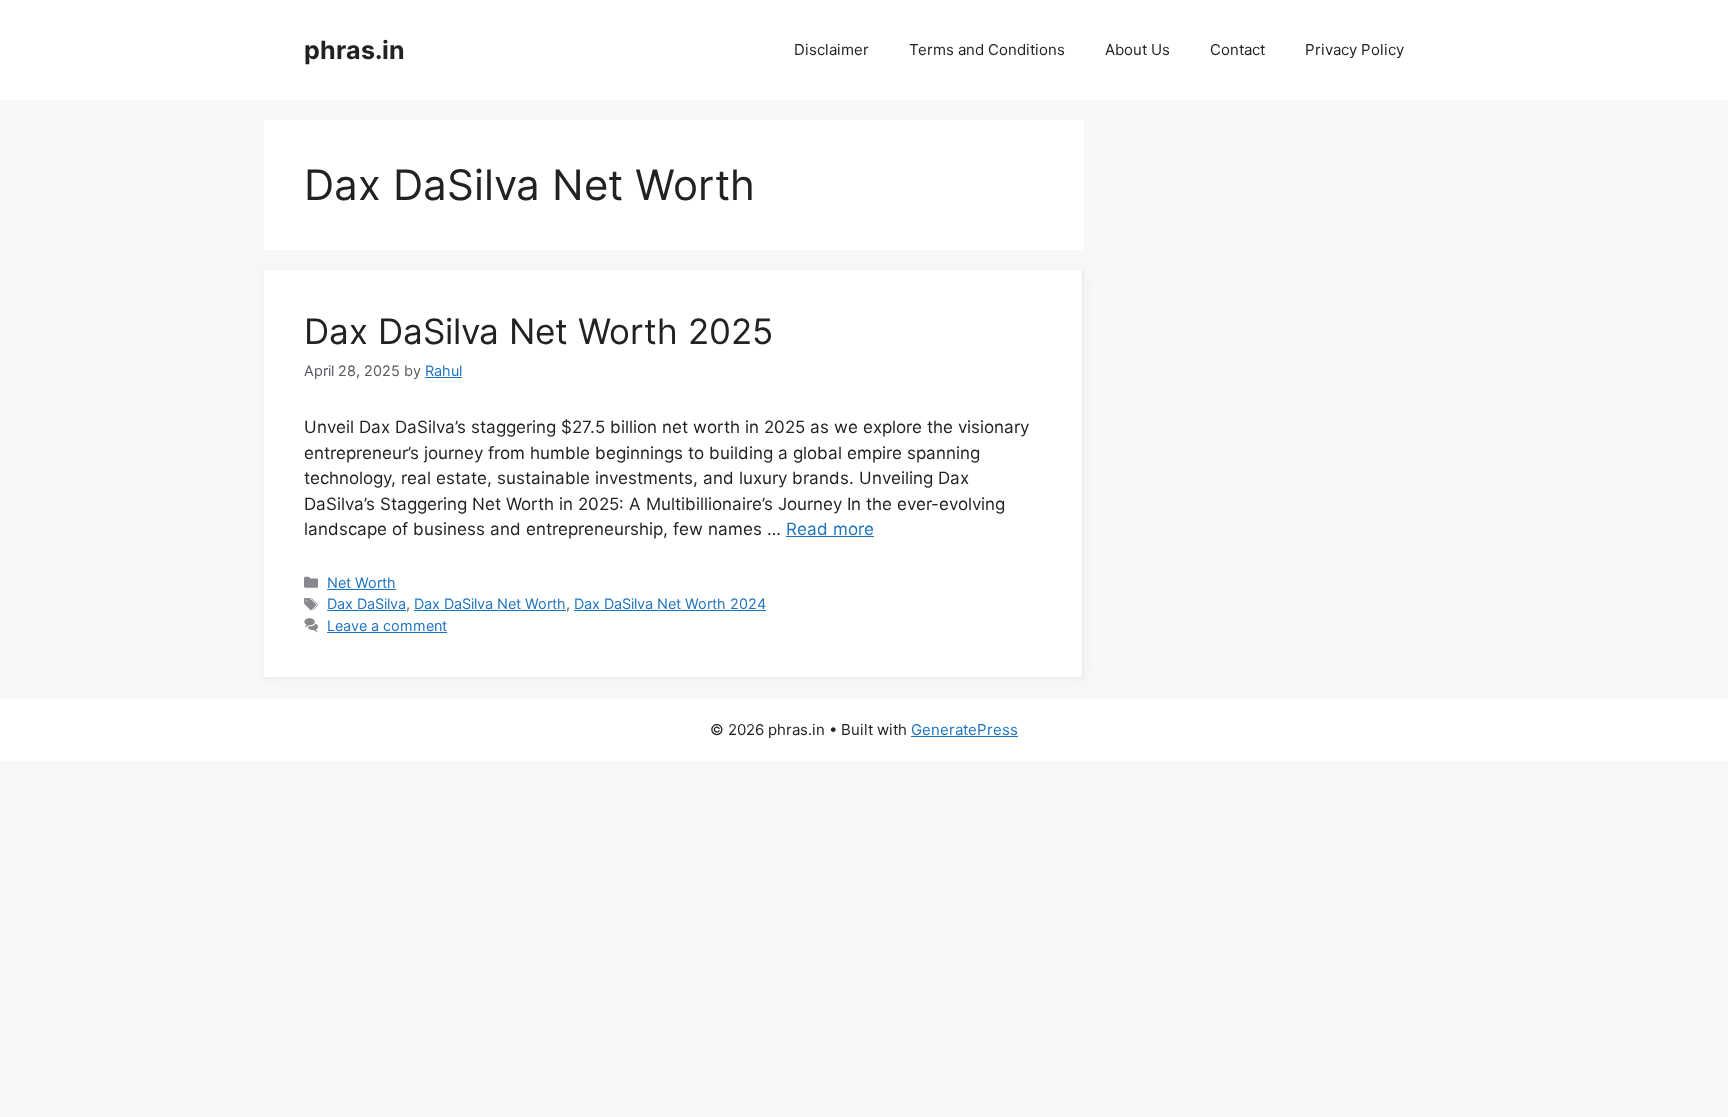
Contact (1237, 49)
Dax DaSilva (366, 603)
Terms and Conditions (987, 49)
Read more (830, 529)
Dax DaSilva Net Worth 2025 (538, 331)
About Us (1137, 49)
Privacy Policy (1354, 49)
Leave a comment (387, 625)
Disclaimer (831, 49)
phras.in (354, 50)
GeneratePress (964, 729)
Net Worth (361, 582)
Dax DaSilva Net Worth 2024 (670, 603)
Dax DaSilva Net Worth (490, 603)
